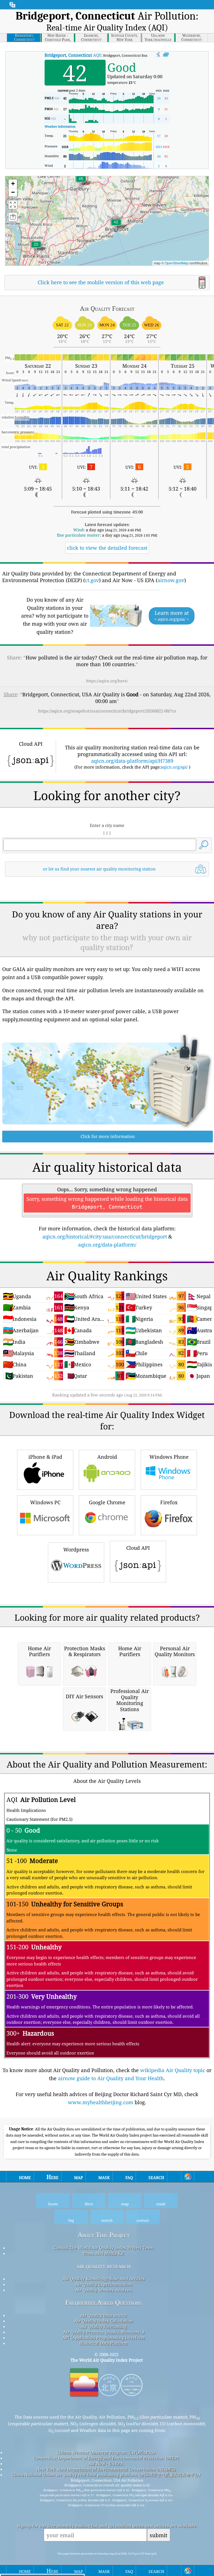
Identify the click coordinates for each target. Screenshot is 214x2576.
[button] (81, 182)
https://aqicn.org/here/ (107, 681)
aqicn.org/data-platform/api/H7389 (132, 761)
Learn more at (172, 616)
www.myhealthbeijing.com (101, 2102)
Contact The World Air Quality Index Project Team (104, 2248)
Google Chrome (107, 1502)
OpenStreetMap (177, 263)
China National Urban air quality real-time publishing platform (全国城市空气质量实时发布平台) (106, 2475)
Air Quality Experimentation (104, 2284)
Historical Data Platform (104, 2343)
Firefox (169, 1502)
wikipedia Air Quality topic (173, 2070)
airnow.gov (171, 580)
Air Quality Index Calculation (104, 2321)
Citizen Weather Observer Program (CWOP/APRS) (106, 2452)
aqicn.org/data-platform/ (107, 1245)
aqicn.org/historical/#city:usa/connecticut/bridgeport (105, 1236)
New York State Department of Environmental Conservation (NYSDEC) (106, 2469)
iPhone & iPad (45, 1457)
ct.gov (92, 580)
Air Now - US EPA (106, 2463)
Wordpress (76, 1549)
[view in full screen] (166, 55)
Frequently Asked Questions (104, 2303)
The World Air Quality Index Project (107, 2360)
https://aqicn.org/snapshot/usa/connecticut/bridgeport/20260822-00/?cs (107, 711)
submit (159, 2535)
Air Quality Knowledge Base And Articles (104, 2279)
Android (107, 1457)
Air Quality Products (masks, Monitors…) (104, 2332)
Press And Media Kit (104, 2253)
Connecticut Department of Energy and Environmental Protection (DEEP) (106, 2458)
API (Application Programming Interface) (104, 2338)
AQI (73, 55)
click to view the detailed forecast (107, 548)
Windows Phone (169, 1457)
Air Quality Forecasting (104, 2326)
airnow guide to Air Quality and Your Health (111, 2078)
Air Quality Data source (104, 2315)
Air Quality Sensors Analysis (104, 2290)
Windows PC (45, 1502)
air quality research (104, 2266)
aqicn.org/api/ (174, 767)
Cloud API (138, 1548)
